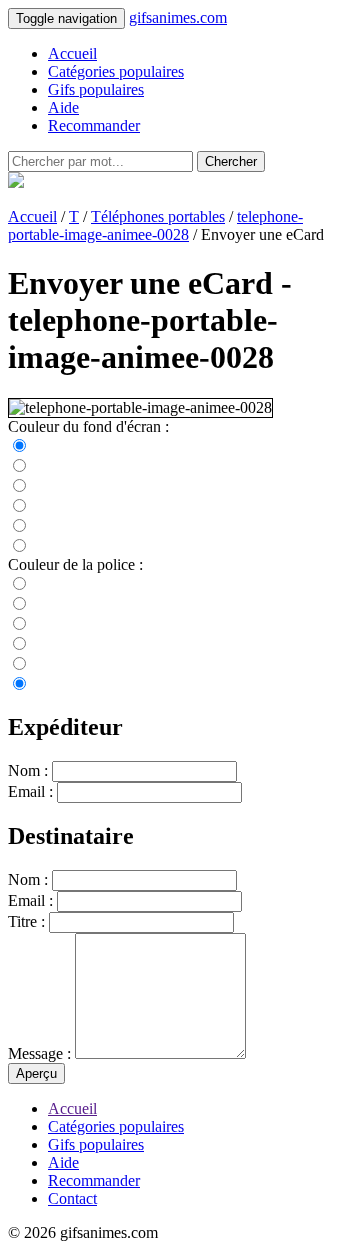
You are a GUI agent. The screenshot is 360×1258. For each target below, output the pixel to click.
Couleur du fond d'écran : (88, 426)
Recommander (94, 125)
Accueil (72, 53)
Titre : (26, 921)
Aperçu (36, 1073)
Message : (39, 1053)
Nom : (28, 770)
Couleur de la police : (75, 564)
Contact (72, 1198)
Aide (63, 107)
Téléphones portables (158, 216)
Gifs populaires (96, 89)
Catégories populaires (116, 71)
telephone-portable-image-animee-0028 (155, 225)
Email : (30, 791)
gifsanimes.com (178, 17)
